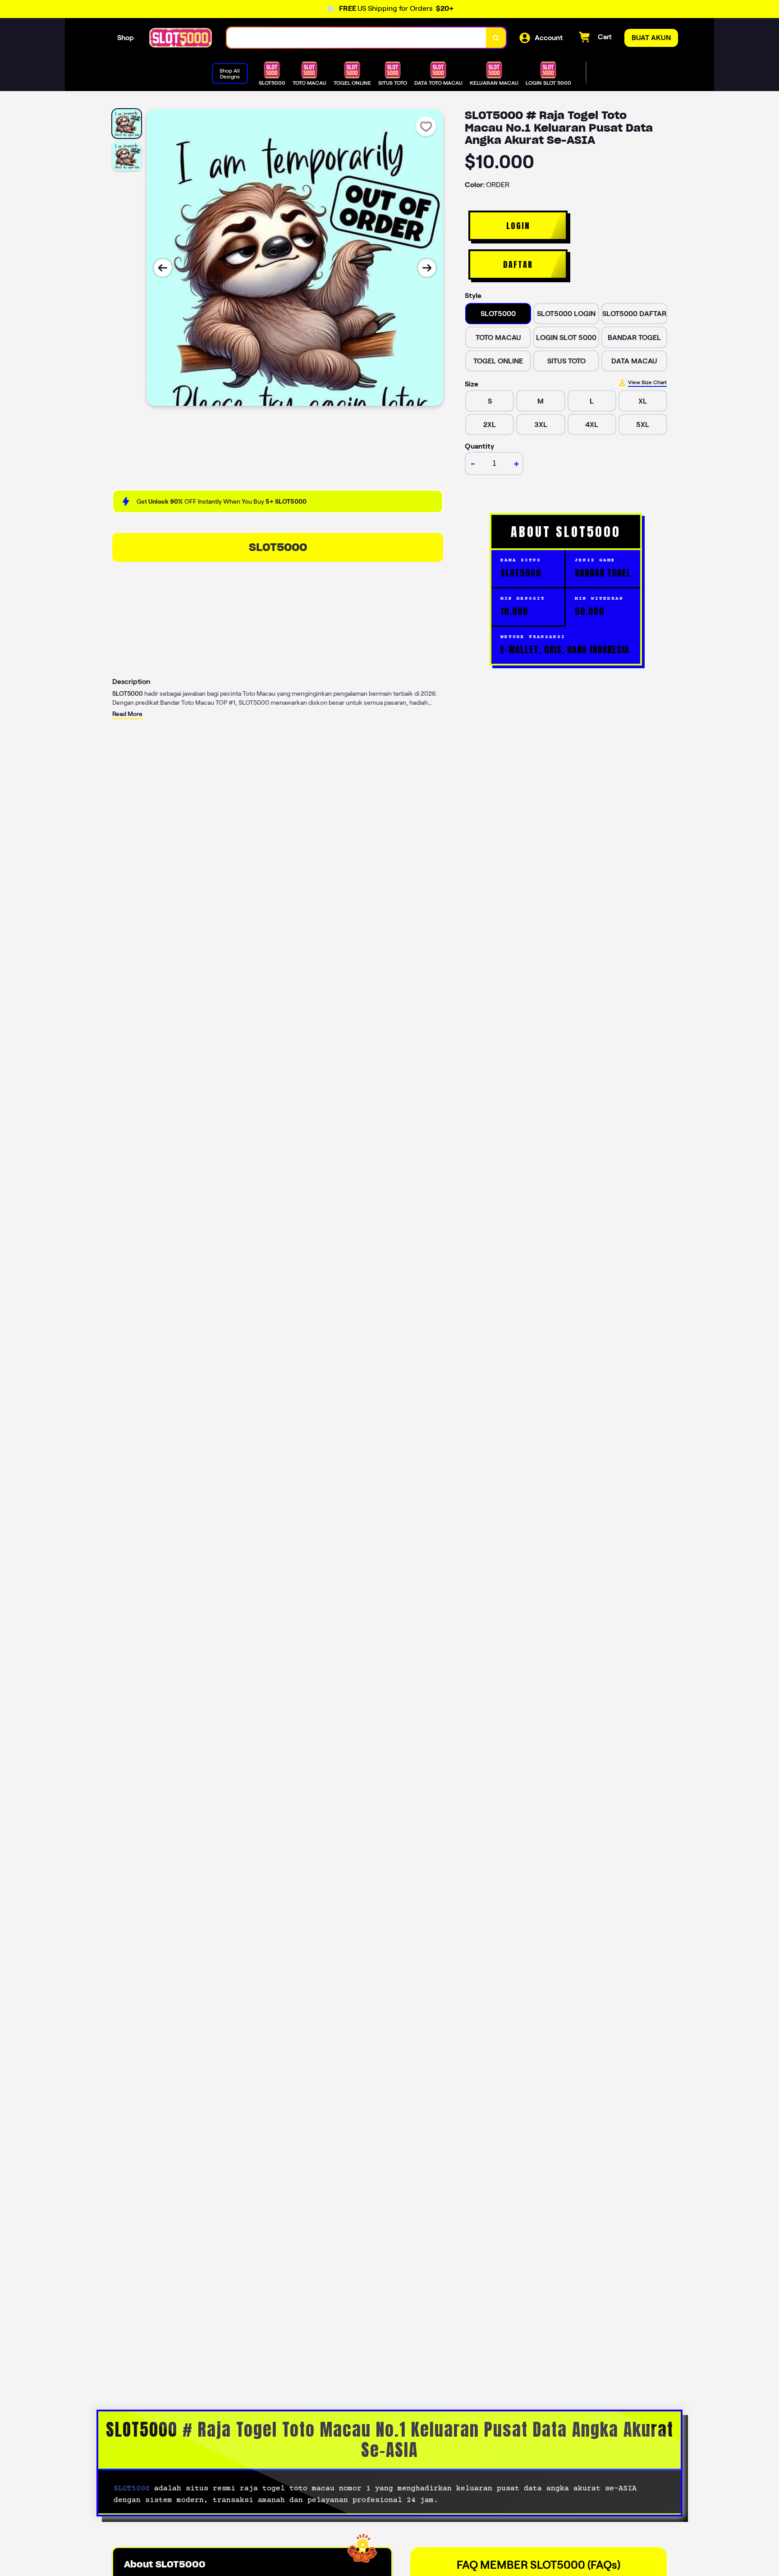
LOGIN (518, 226)
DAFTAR (518, 264)
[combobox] (357, 38)
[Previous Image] (163, 268)
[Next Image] (427, 268)
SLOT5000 (278, 547)
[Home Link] (180, 38)
